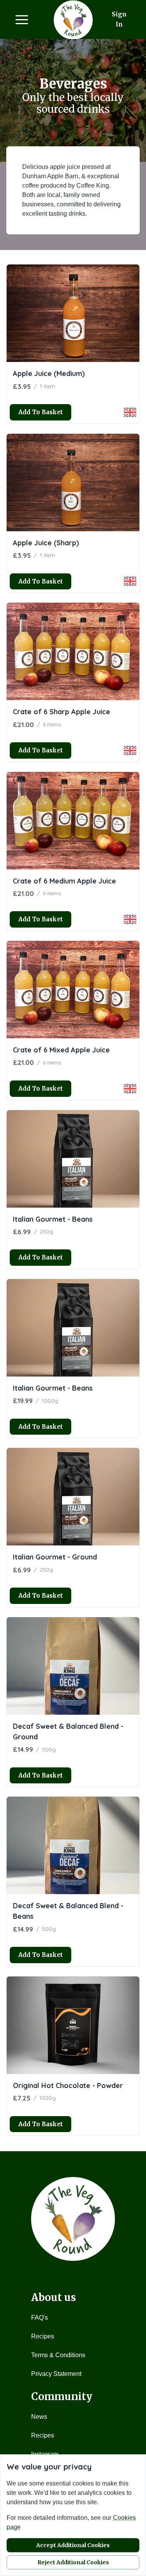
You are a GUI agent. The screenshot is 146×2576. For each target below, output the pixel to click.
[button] (22, 20)
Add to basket (40, 412)
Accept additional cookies (73, 2545)
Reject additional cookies (73, 2562)
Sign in (119, 19)
